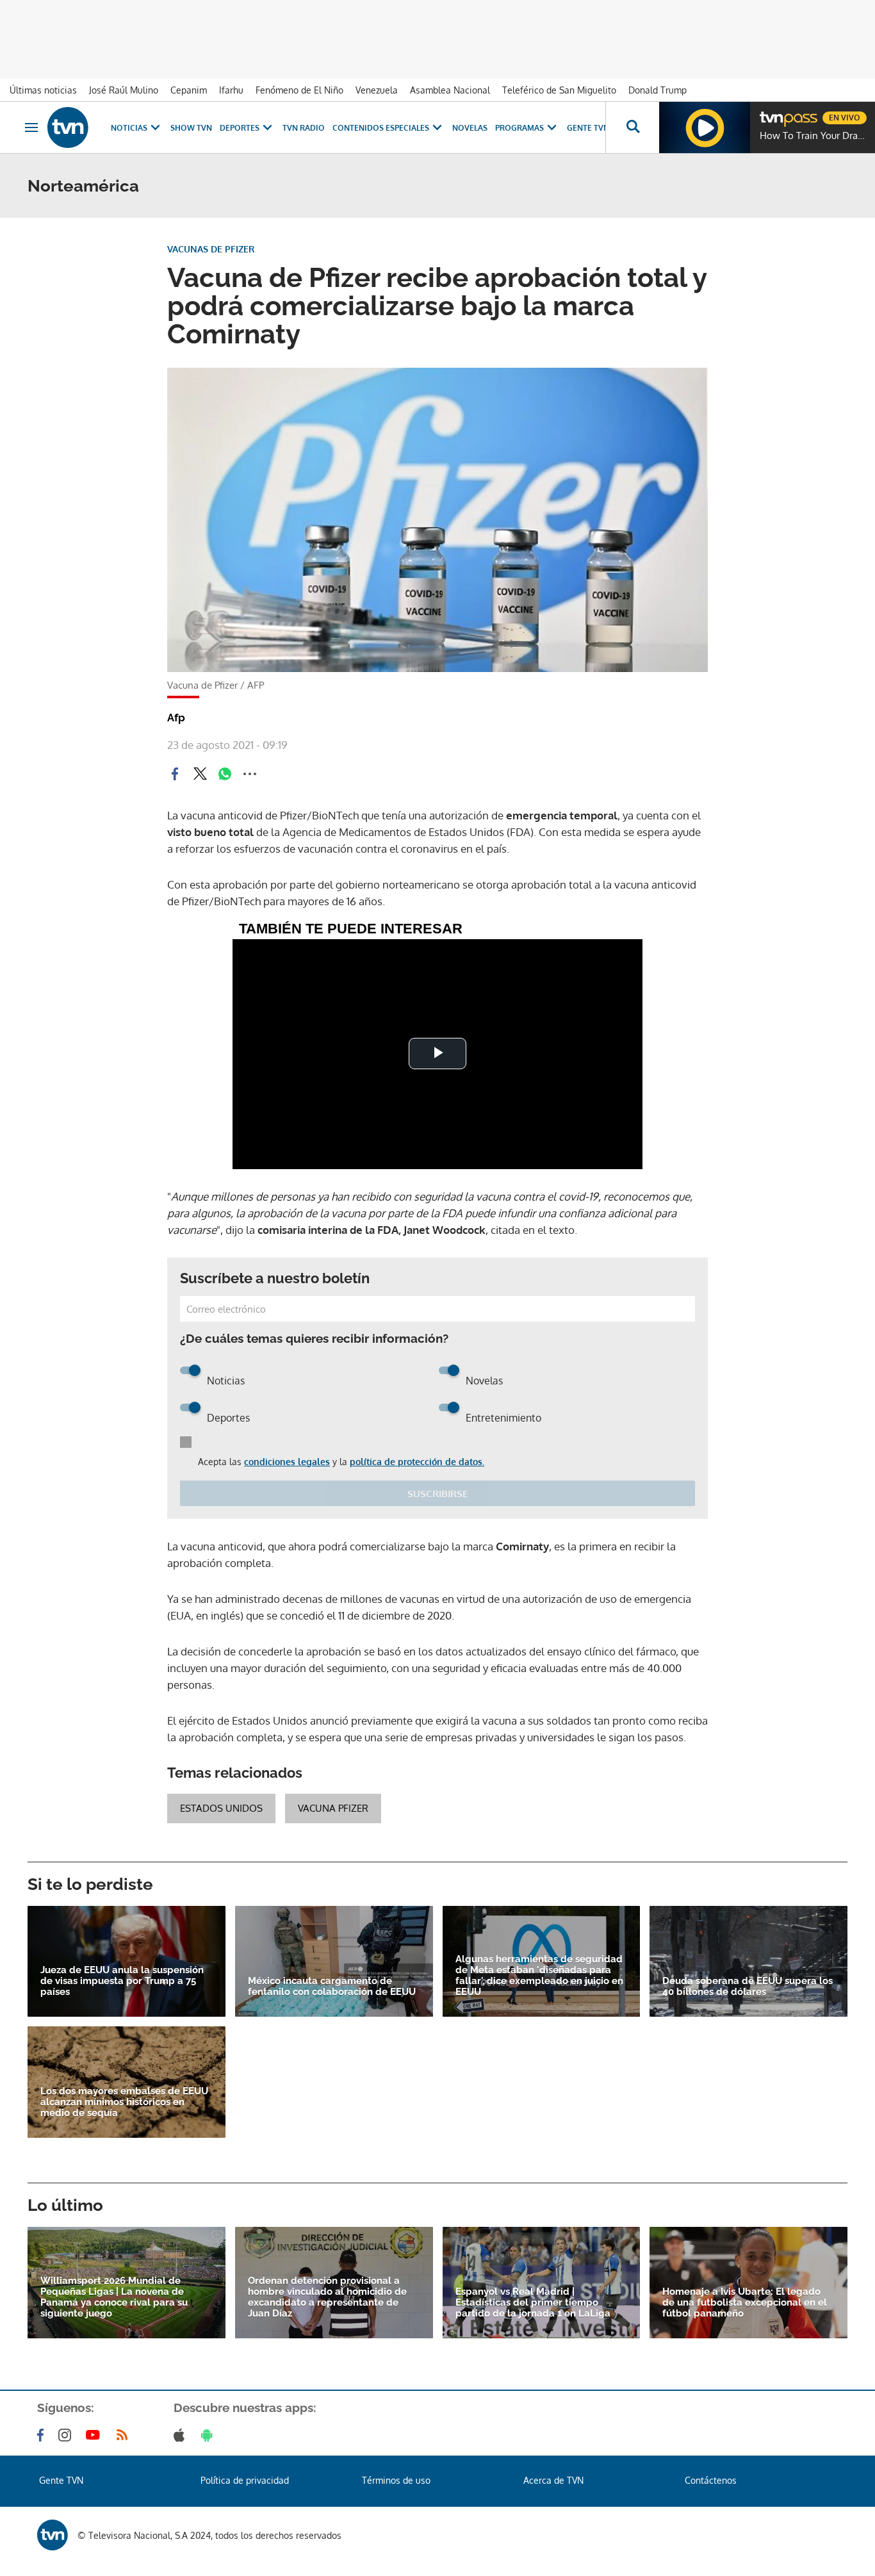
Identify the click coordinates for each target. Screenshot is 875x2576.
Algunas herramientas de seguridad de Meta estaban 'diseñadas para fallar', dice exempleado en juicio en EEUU (539, 1976)
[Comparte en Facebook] (175, 774)
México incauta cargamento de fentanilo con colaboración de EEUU (332, 1987)
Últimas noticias (43, 90)
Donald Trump (658, 90)
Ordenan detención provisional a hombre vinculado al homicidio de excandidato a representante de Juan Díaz (327, 2297)
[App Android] (209, 2435)
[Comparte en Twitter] (200, 774)
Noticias (129, 128)
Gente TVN (588, 128)
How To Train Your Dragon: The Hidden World (814, 136)
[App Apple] (182, 2435)
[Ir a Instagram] (67, 2435)
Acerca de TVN (553, 2480)
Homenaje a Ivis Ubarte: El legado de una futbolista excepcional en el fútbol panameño (745, 2303)
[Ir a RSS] (125, 2435)
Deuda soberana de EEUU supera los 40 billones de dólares (748, 1987)
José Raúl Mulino (124, 90)
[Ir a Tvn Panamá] (68, 127)
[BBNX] (53, 2535)
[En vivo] (771, 113)
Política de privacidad (245, 2480)
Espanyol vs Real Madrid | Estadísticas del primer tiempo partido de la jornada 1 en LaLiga (533, 2303)
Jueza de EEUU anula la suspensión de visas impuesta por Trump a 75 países (122, 1981)
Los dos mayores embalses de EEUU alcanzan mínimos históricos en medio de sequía (124, 2102)
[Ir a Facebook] (43, 2435)
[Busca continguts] (632, 127)
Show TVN (191, 128)
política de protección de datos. (417, 1462)
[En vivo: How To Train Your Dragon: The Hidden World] (705, 127)
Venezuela (377, 90)
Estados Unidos (221, 1808)
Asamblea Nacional (450, 90)
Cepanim (189, 90)
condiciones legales (287, 1462)
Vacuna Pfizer (333, 1808)
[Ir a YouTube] (95, 2435)
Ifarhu (231, 90)
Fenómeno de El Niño (299, 90)
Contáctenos (711, 2480)
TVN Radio (304, 128)
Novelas (470, 128)
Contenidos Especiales (381, 128)
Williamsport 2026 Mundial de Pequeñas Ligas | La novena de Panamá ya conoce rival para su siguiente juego (114, 2297)
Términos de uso (396, 2480)
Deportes (240, 128)
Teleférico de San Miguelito (559, 90)
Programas (519, 128)
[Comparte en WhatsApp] (225, 774)
